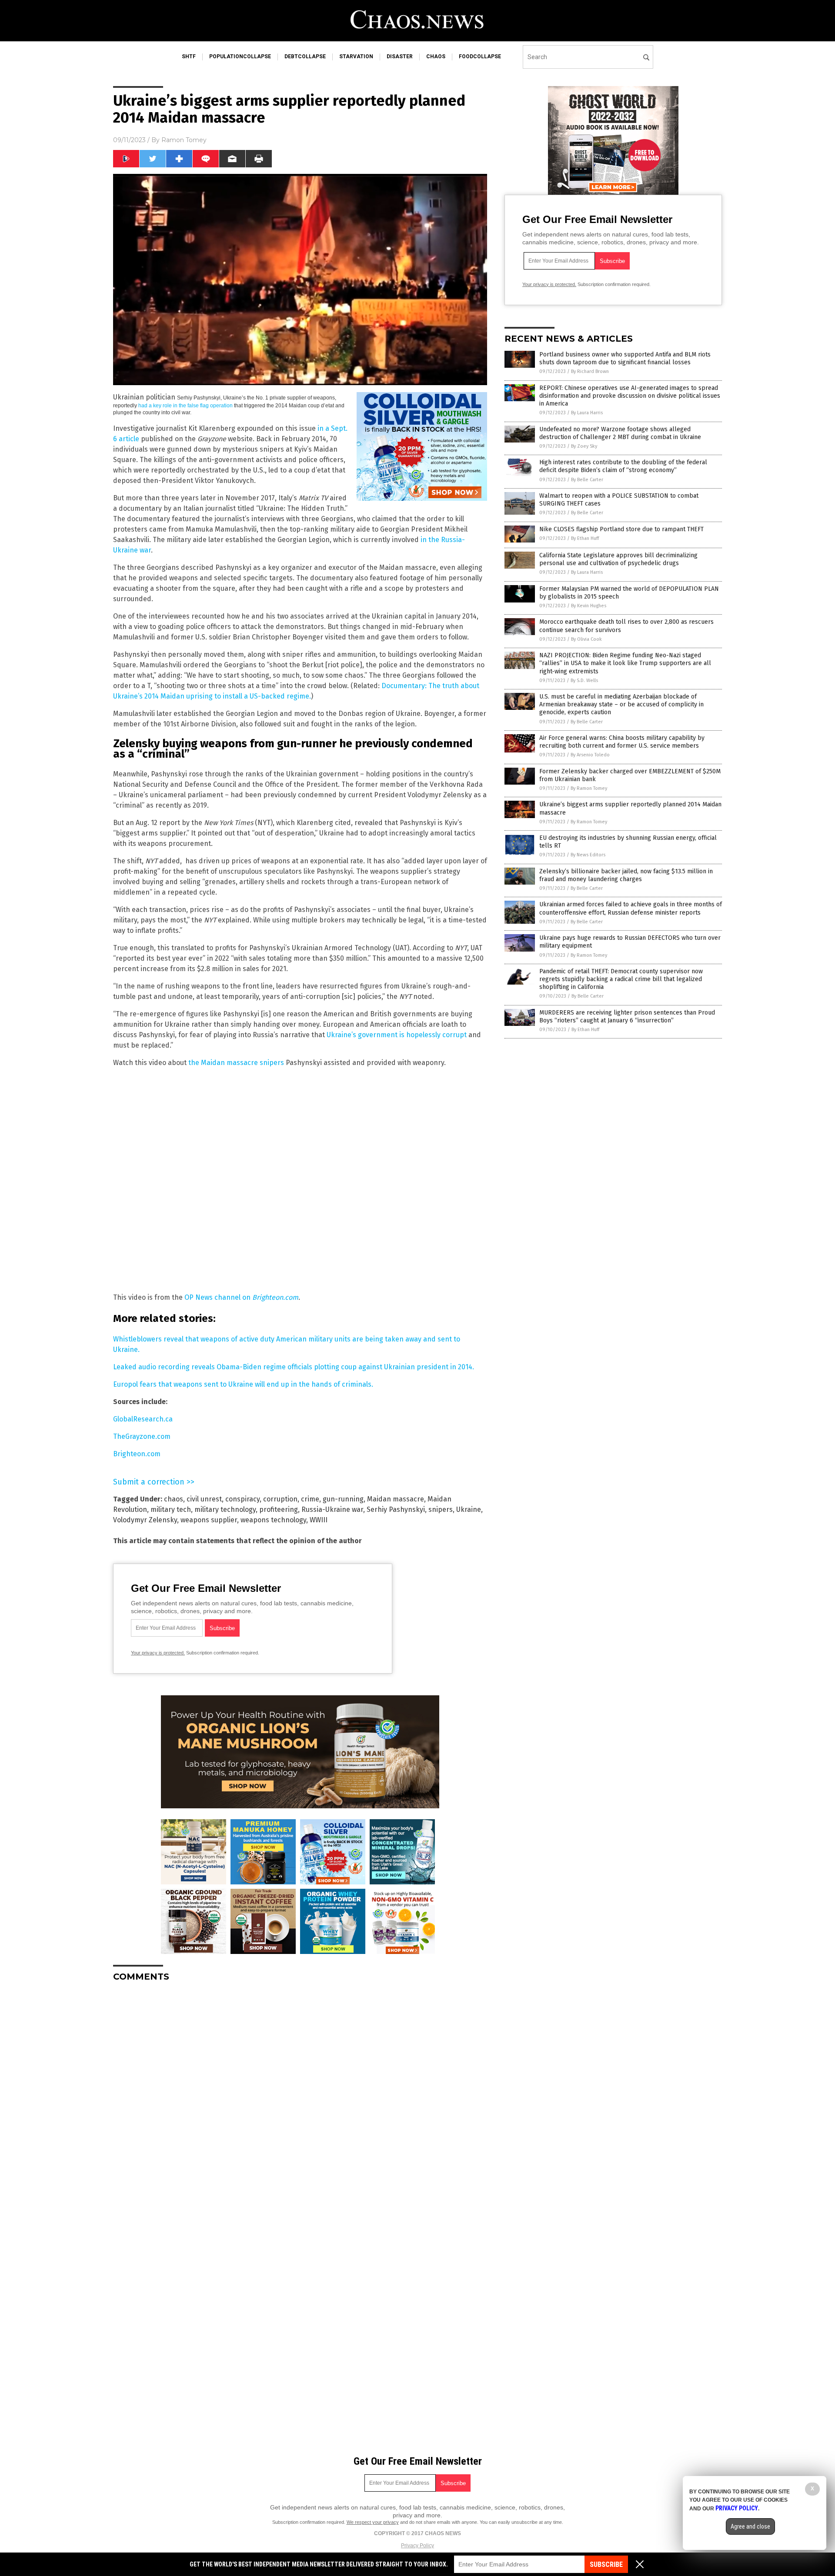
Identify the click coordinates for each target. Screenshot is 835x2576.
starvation (356, 57)
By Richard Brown (590, 371)
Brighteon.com (137, 1454)
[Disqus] (300, 2097)
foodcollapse (480, 57)
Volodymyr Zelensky (145, 1520)
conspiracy (242, 1499)
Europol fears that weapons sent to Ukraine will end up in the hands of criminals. (243, 1384)
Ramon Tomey (184, 140)
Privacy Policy (417, 2546)
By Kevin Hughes (589, 606)
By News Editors (588, 855)
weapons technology (273, 1520)
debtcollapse (305, 57)
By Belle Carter (587, 480)
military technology (225, 1509)
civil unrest (204, 1499)
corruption (280, 1499)
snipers (441, 1509)
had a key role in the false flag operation (185, 406)
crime (310, 1499)
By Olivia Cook (586, 639)
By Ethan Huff (585, 538)
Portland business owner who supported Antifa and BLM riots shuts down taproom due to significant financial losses (625, 358)
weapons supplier (209, 1520)
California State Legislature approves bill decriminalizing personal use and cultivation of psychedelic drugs (618, 559)
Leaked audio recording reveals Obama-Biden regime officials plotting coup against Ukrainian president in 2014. (294, 1367)
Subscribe (606, 2564)
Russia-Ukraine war (332, 1509)
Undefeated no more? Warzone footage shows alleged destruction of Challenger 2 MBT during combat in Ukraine (620, 433)
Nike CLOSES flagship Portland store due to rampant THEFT (621, 529)
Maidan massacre (396, 1499)
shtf (189, 57)
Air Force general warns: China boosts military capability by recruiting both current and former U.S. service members (622, 742)
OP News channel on (241, 1297)
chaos (436, 57)
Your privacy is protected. (158, 1653)
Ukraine (469, 1509)
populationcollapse (240, 57)
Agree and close (750, 2526)
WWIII (319, 1520)
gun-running (343, 1499)
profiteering (279, 1509)
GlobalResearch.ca (143, 1419)
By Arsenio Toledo (590, 755)
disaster (400, 57)
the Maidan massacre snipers (236, 1063)
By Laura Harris (587, 413)
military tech (171, 1509)
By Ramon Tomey (589, 788)
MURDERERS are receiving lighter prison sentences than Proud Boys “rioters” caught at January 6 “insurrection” (627, 1017)
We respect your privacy (373, 2522)
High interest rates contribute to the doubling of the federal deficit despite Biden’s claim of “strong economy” (623, 466)
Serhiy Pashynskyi (396, 1509)
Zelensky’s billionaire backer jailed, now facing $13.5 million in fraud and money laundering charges (626, 875)
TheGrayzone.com (142, 1436)
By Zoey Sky (584, 446)
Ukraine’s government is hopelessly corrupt (397, 1035)
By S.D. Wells (584, 681)
